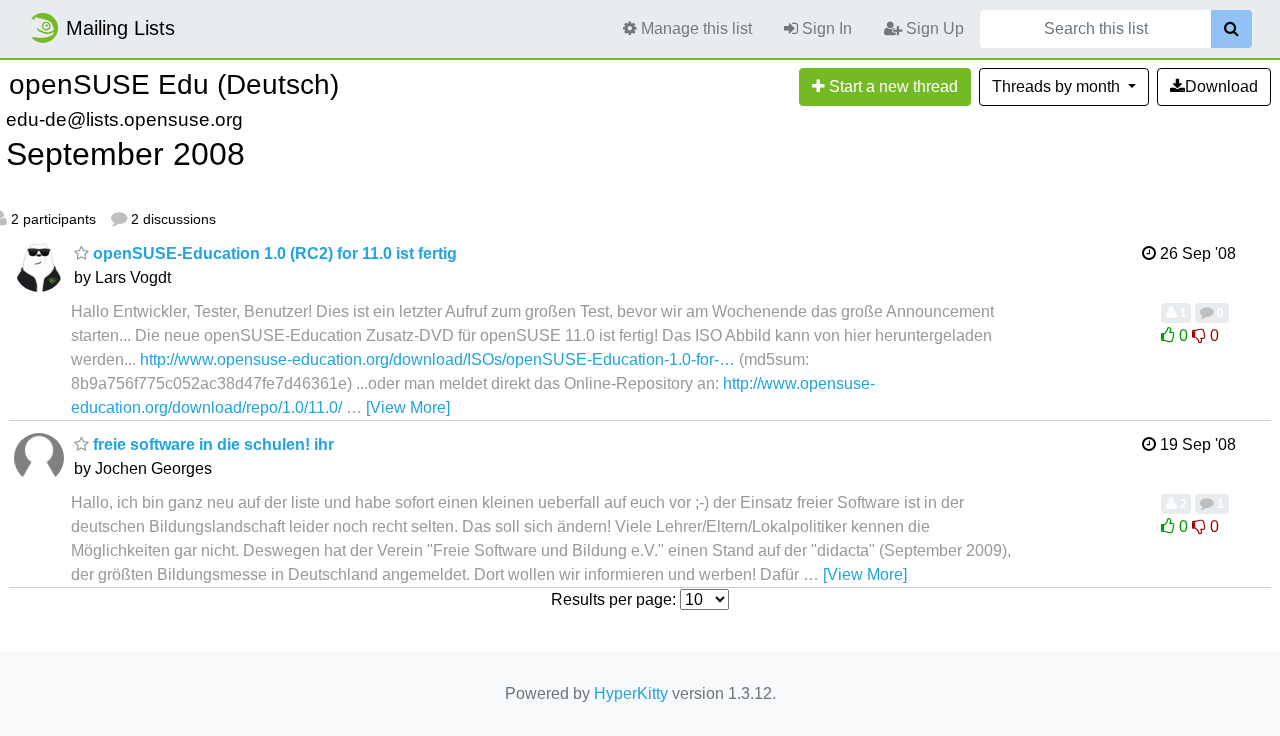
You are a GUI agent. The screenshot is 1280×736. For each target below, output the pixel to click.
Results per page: (613, 599)
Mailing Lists (120, 28)
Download (1221, 86)
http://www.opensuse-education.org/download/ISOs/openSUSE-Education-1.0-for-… (437, 359)
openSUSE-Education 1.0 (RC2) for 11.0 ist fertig (273, 253)
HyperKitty (631, 693)
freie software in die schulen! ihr (211, 444)
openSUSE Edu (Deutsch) (174, 84)
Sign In (825, 28)
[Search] (1231, 29)
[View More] (408, 407)
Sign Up (933, 28)
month (1058, 86)
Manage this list (694, 28)
